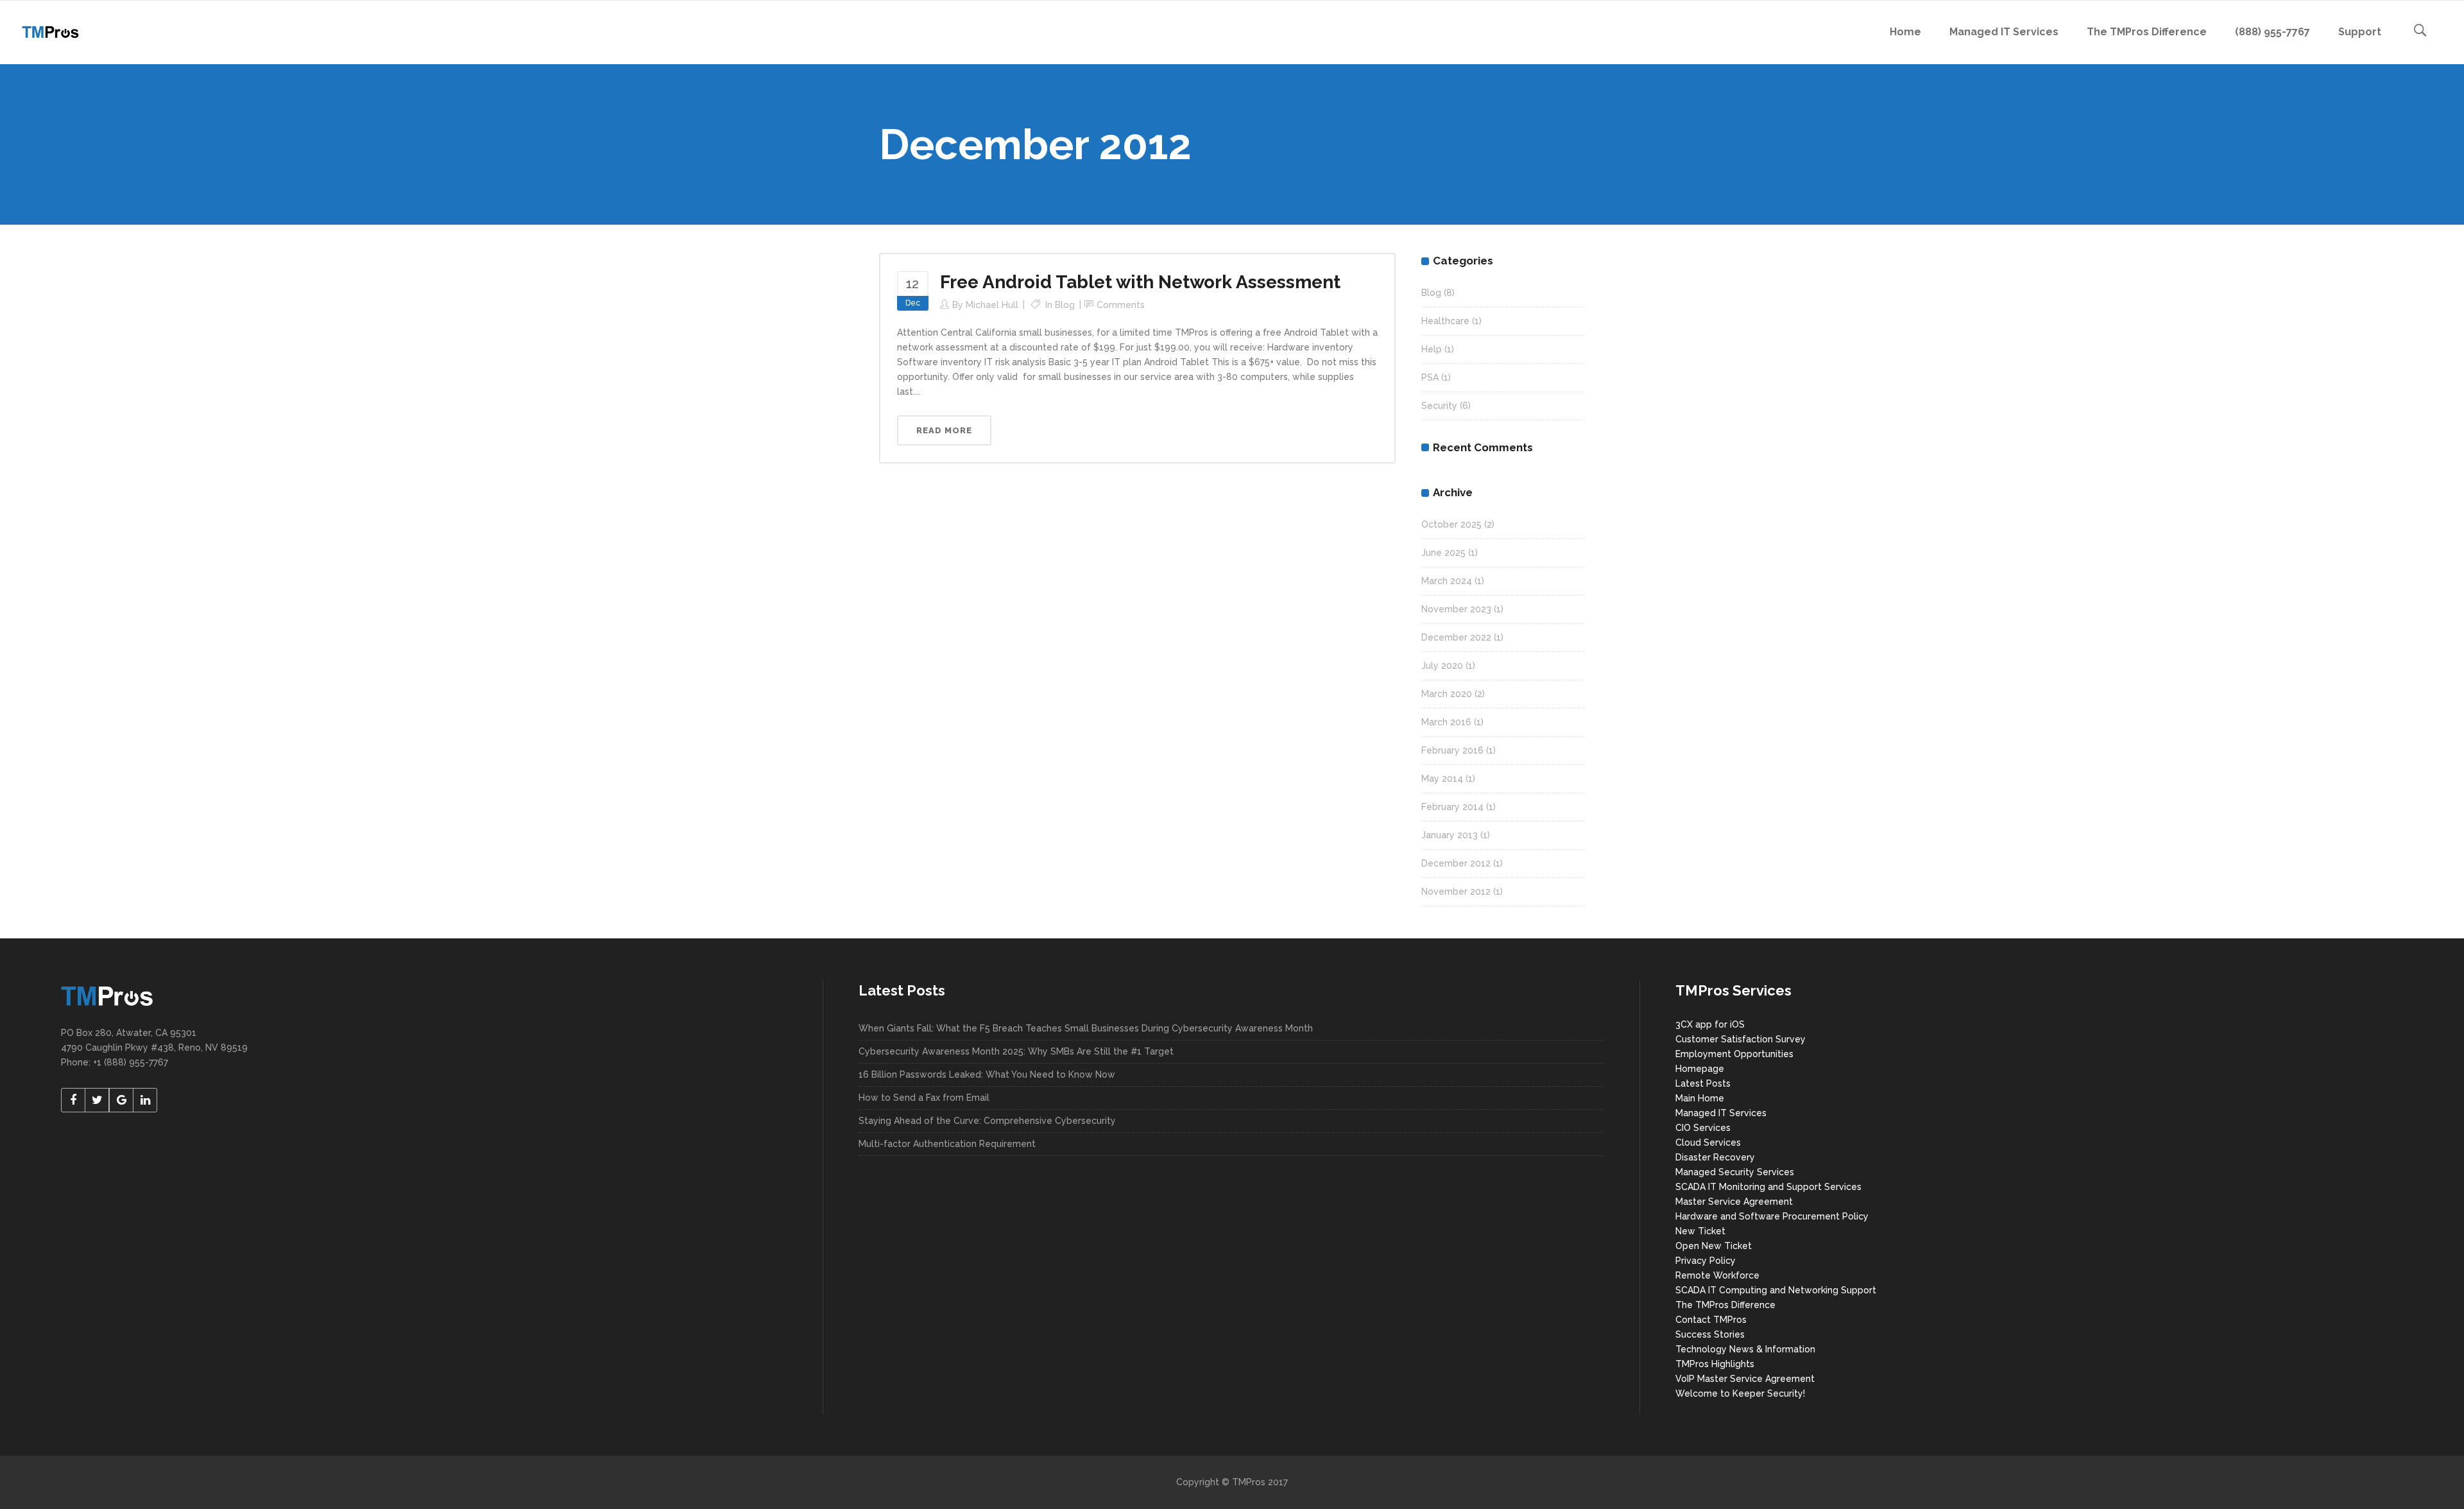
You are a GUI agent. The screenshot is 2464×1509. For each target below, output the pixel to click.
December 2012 (1456, 863)
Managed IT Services (1721, 1113)
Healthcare (1445, 321)
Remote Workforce (1717, 1275)
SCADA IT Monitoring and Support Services (1768, 1187)
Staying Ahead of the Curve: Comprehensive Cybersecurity (987, 1121)
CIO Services (1703, 1128)
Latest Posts (1703, 1083)
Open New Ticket (1714, 1246)
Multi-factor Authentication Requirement (947, 1144)
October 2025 (1451, 524)
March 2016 (1446, 722)
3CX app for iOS (1710, 1024)
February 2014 (1452, 807)
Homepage (1700, 1069)
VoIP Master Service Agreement (1745, 1379)
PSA (1430, 377)
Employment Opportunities (1734, 1054)
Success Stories (1710, 1334)
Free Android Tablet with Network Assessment (1140, 282)
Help (1432, 349)
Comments (1121, 305)
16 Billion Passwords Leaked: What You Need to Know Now (987, 1074)
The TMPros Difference (1725, 1305)
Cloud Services (1708, 1143)
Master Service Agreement (1734, 1202)
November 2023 (1456, 609)
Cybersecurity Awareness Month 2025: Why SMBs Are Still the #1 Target (1016, 1051)
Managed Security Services (1735, 1172)
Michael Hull (992, 305)
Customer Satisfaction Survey (1741, 1039)
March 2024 (1447, 581)
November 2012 (1456, 892)
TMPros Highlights (1715, 1364)
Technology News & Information (1745, 1349)
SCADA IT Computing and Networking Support (1776, 1290)
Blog (1065, 305)
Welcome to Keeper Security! (1740, 1393)
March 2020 (1447, 694)
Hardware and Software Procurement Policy (1772, 1216)
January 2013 (1450, 835)
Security (1439, 406)
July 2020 (1442, 666)
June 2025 (1443, 553)
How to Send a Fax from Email (924, 1098)
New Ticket (1700, 1231)
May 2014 (1442, 779)
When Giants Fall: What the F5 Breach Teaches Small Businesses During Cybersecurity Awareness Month (1086, 1028)
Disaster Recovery (1715, 1157)
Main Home (1700, 1098)
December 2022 (1456, 637)
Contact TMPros (1711, 1320)
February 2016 (1452, 750)
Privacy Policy (1706, 1261)
